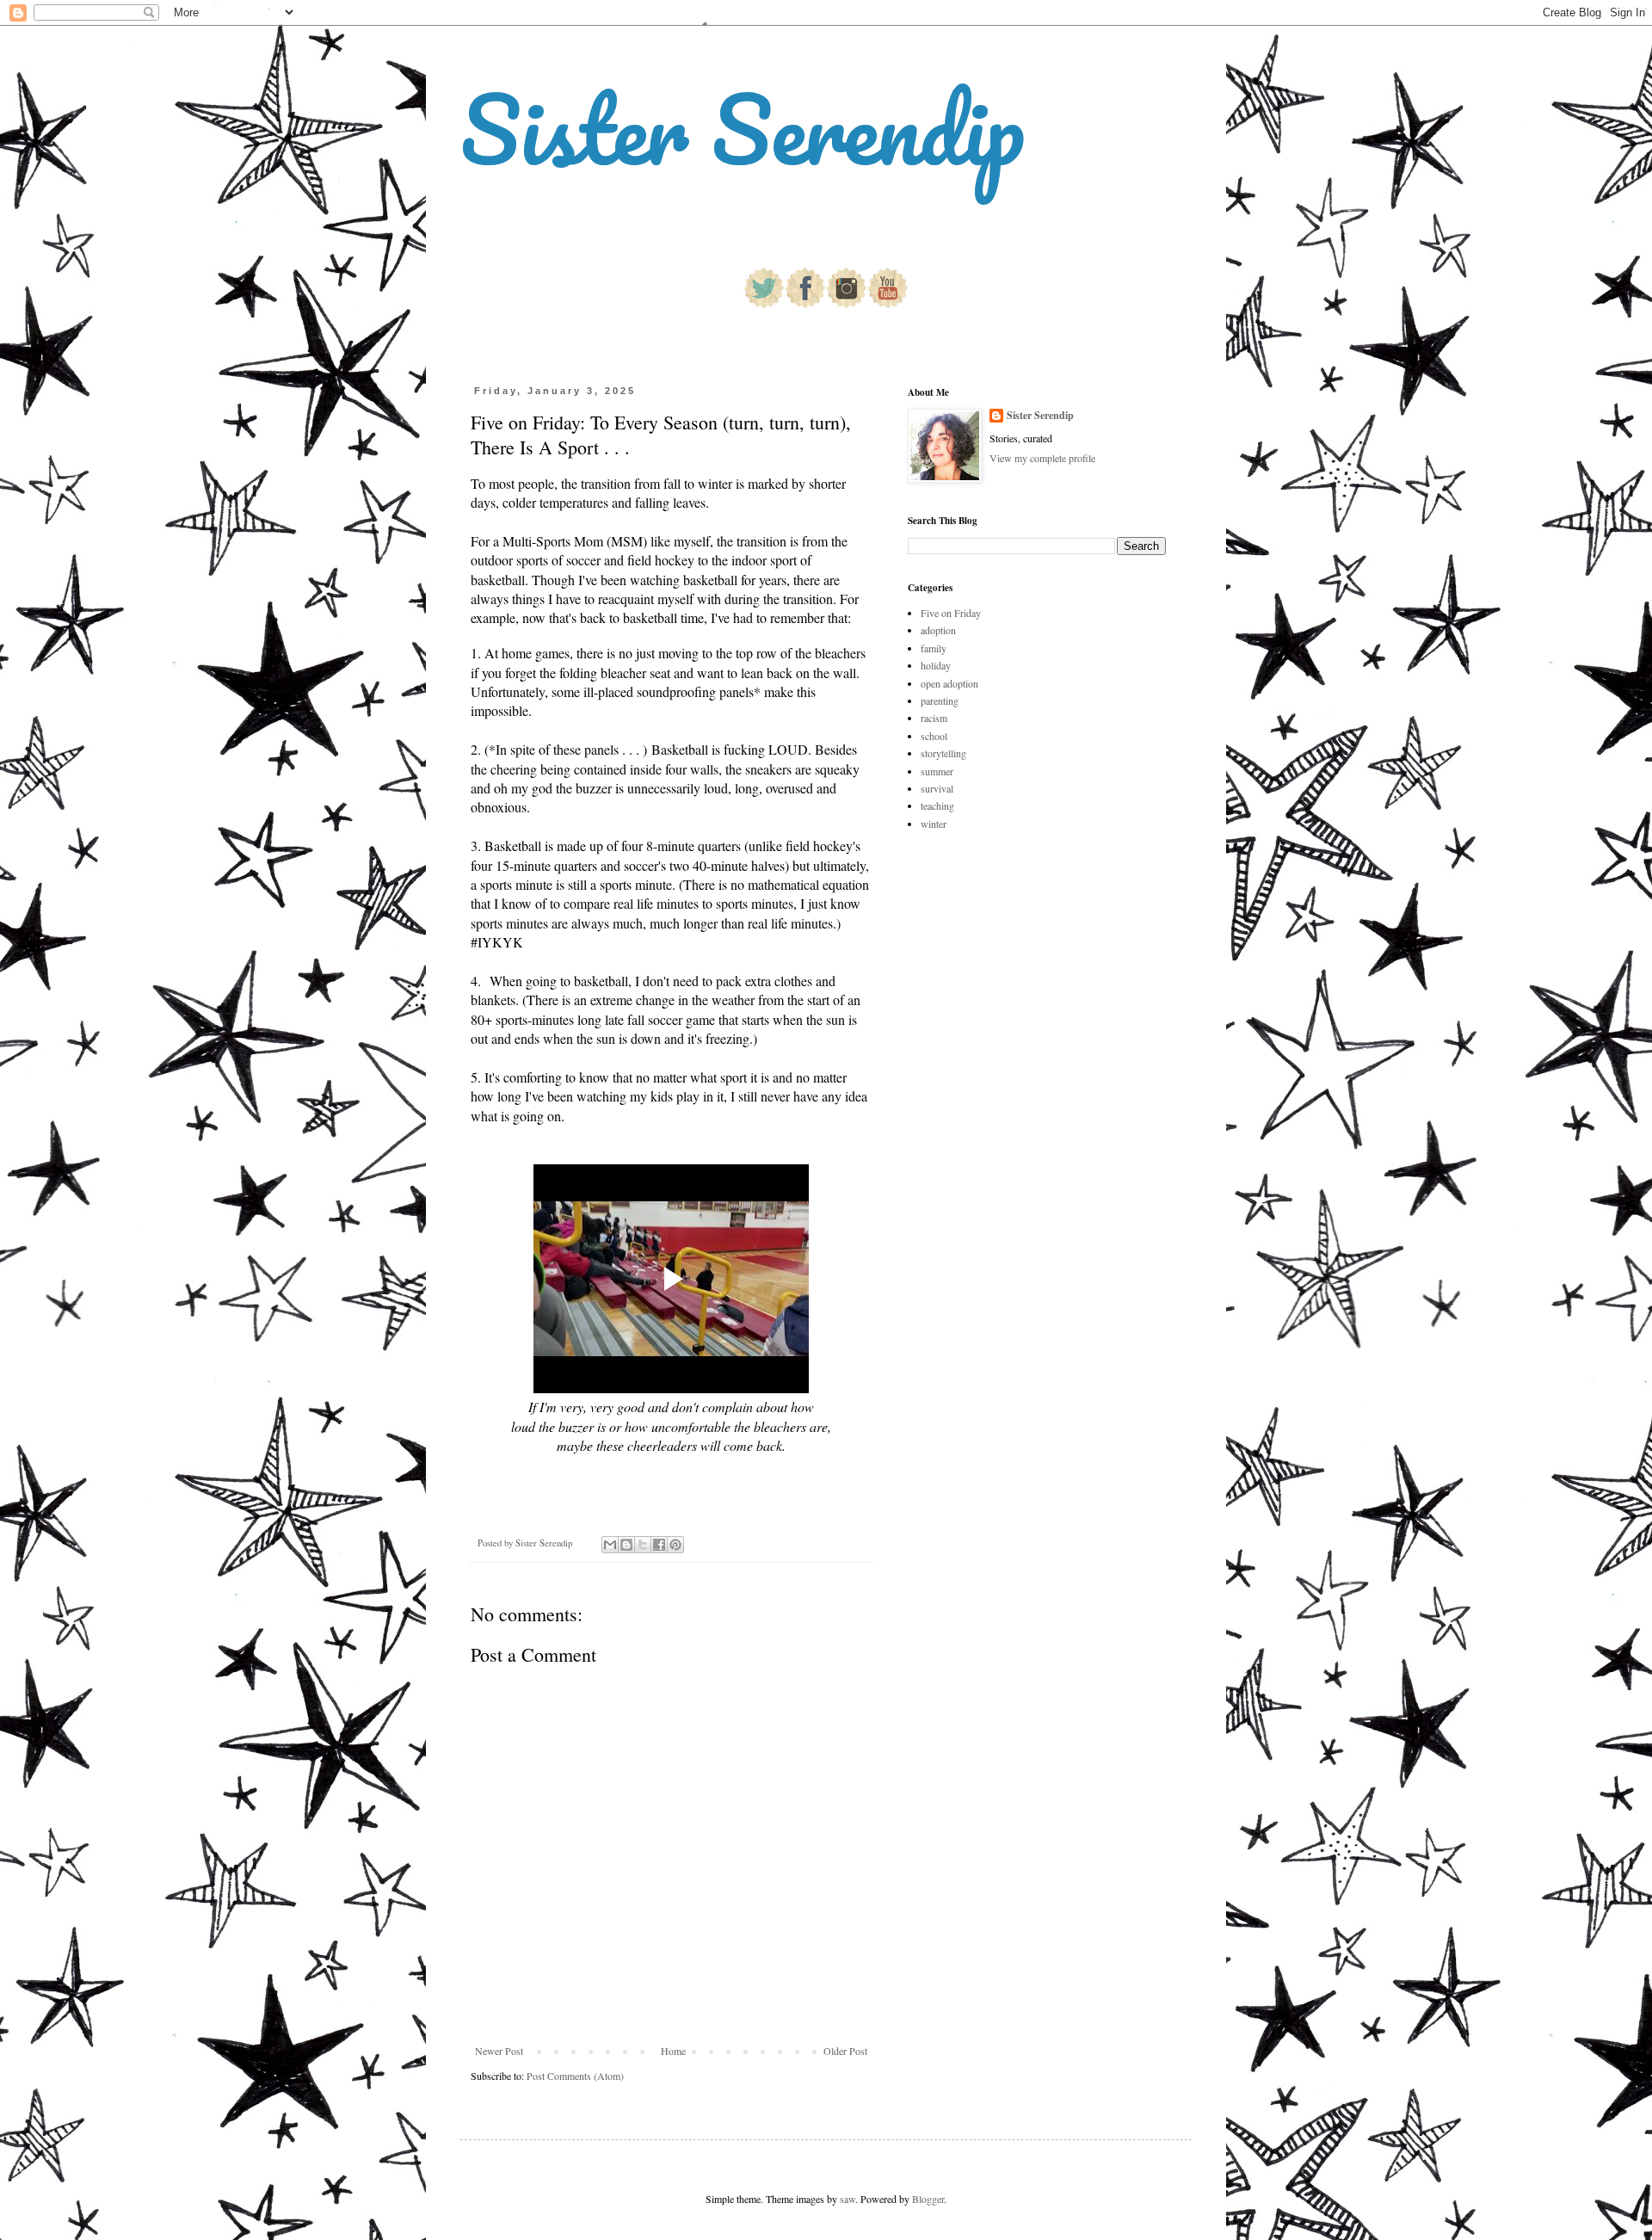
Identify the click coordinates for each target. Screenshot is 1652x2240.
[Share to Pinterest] (675, 1545)
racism (934, 718)
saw (848, 2199)
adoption (938, 630)
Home (673, 2051)
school (934, 736)
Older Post (845, 2051)
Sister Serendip (743, 129)
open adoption (949, 683)
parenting (940, 700)
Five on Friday (951, 613)
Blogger (928, 2199)
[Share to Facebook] (659, 1545)
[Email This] (610, 1545)
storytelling (943, 753)
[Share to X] (643, 1545)
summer (937, 771)
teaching (937, 805)
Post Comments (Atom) (575, 2076)
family (934, 648)
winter (934, 824)
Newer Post (499, 2051)
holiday (936, 665)
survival (937, 788)
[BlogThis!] (626, 1545)
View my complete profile (1042, 458)
